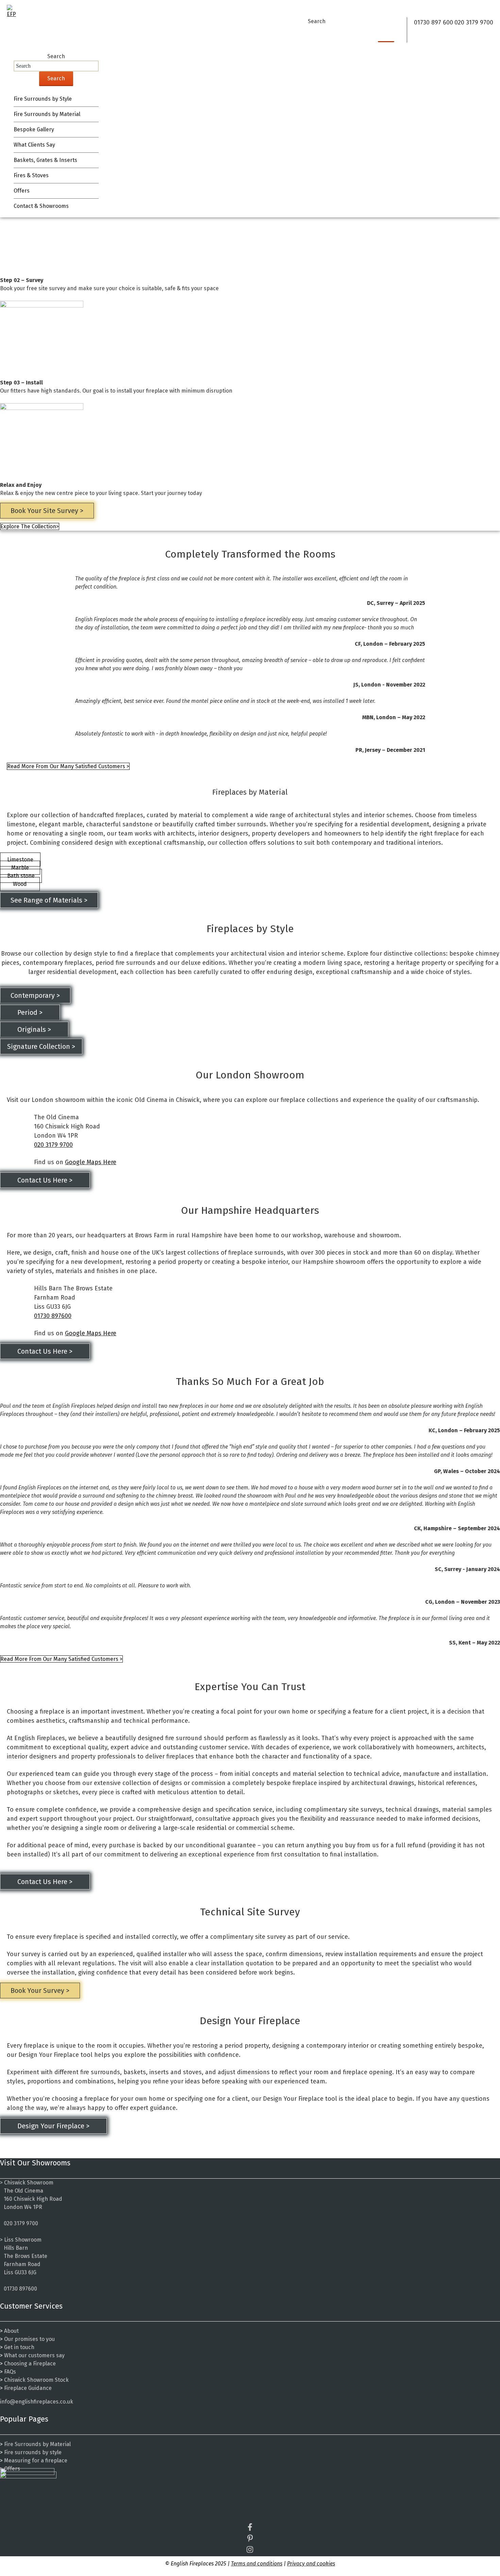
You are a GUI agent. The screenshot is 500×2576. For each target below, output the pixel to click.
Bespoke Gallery (34, 129)
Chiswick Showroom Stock (36, 2380)
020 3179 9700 (53, 1145)
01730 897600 (53, 1316)
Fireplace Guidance (28, 2388)
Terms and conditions (257, 2564)
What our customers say (34, 2355)
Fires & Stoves (31, 175)
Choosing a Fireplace (30, 2364)
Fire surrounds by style (33, 2452)
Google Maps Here (91, 1162)
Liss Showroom (23, 2240)
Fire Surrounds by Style (43, 99)
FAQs (10, 2372)
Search (317, 21)
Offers (22, 191)
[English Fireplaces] (14, 12)
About (11, 2331)
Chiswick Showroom (29, 2183)
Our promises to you (29, 2339)
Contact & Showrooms (41, 206)
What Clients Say (34, 145)
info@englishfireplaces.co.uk (37, 2402)
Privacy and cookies (311, 2564)
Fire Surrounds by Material (47, 114)
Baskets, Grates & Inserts (45, 160)
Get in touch (19, 2347)
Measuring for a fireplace (36, 2461)
